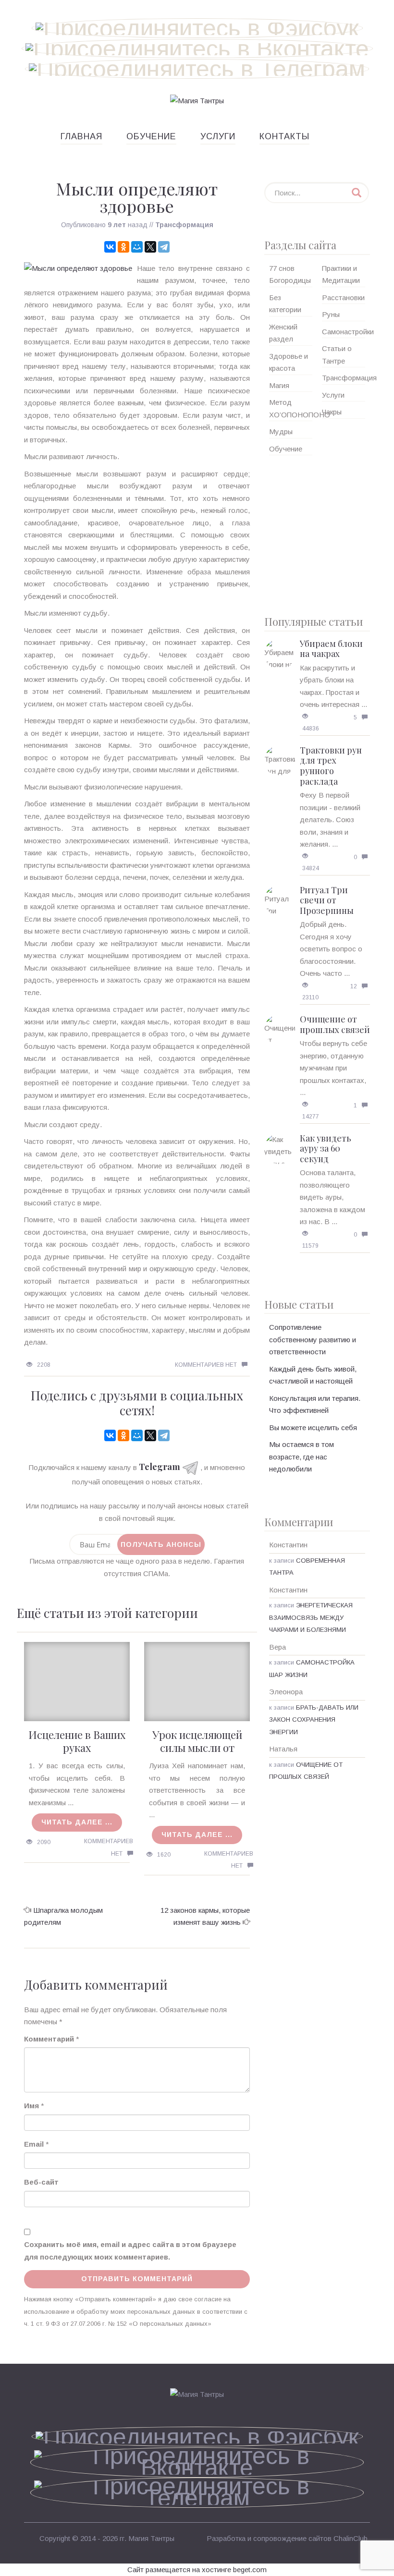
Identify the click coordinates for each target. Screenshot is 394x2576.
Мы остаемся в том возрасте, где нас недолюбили (302, 1457)
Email (34, 2144)
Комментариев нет (206, 1365)
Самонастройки (348, 332)
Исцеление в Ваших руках (77, 1741)
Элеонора (286, 1692)
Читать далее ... (77, 1822)
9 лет (117, 225)
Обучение (151, 136)
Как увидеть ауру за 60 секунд (326, 1148)
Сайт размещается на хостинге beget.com (197, 2570)
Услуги (218, 136)
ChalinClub (351, 2538)
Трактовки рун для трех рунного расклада (331, 766)
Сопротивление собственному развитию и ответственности (313, 1339)
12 (354, 986)
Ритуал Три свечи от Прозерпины (327, 900)
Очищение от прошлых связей (335, 1024)
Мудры (281, 431)
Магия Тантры (151, 2538)
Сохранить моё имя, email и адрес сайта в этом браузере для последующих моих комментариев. (130, 2251)
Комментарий (49, 2039)
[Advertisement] (317, 532)
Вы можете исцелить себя (313, 1428)
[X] (150, 247)
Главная (81, 136)
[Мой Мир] (137, 247)
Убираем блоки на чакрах (331, 649)
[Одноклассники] (123, 247)
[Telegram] (164, 247)
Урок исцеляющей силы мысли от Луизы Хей (197, 1747)
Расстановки (343, 298)
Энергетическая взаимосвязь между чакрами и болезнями (311, 1617)
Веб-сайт (41, 2182)
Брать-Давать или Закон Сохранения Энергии (314, 1720)
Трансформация (184, 225)
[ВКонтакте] (110, 247)
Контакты (284, 136)
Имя (31, 2106)
